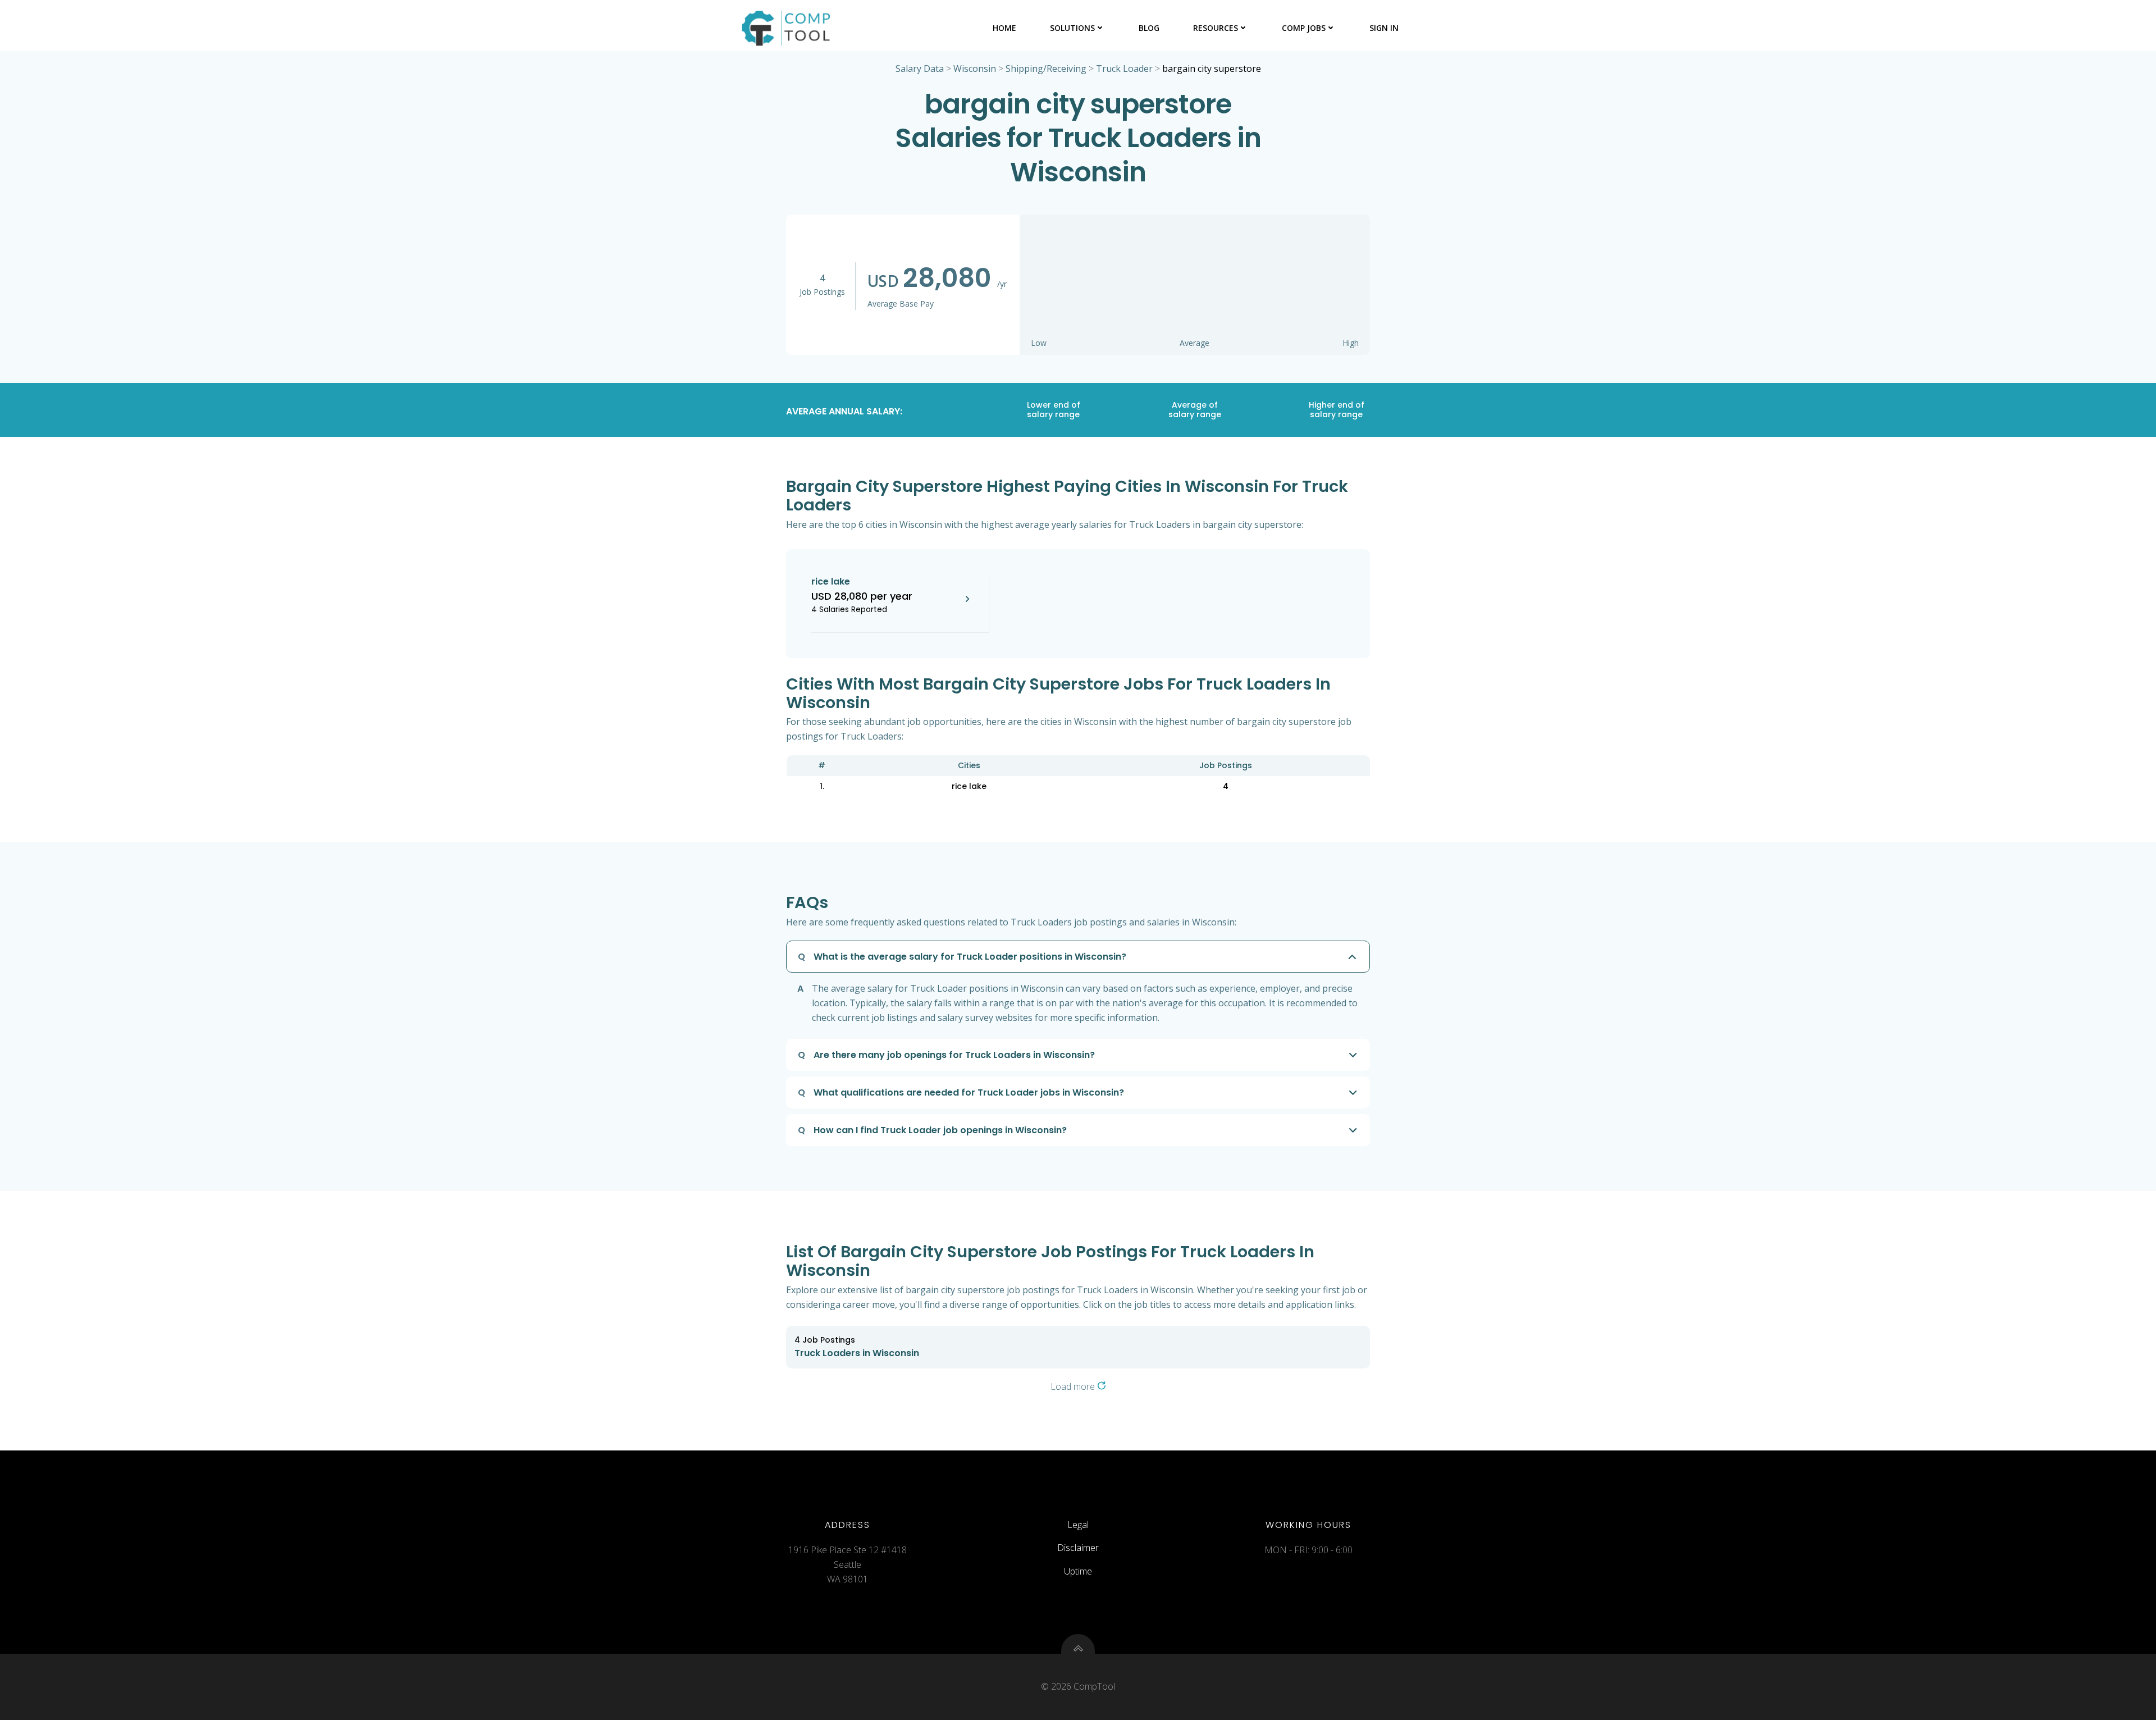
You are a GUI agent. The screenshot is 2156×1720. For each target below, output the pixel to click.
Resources (1216, 28)
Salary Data (920, 69)
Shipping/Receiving (1046, 69)
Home (1004, 28)
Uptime (1078, 1571)
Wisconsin (975, 69)
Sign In (1384, 28)
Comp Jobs (1304, 28)
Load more (1074, 1386)
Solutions (1072, 28)
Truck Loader (1124, 69)
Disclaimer (1078, 1548)
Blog (1149, 28)
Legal (1078, 1525)
